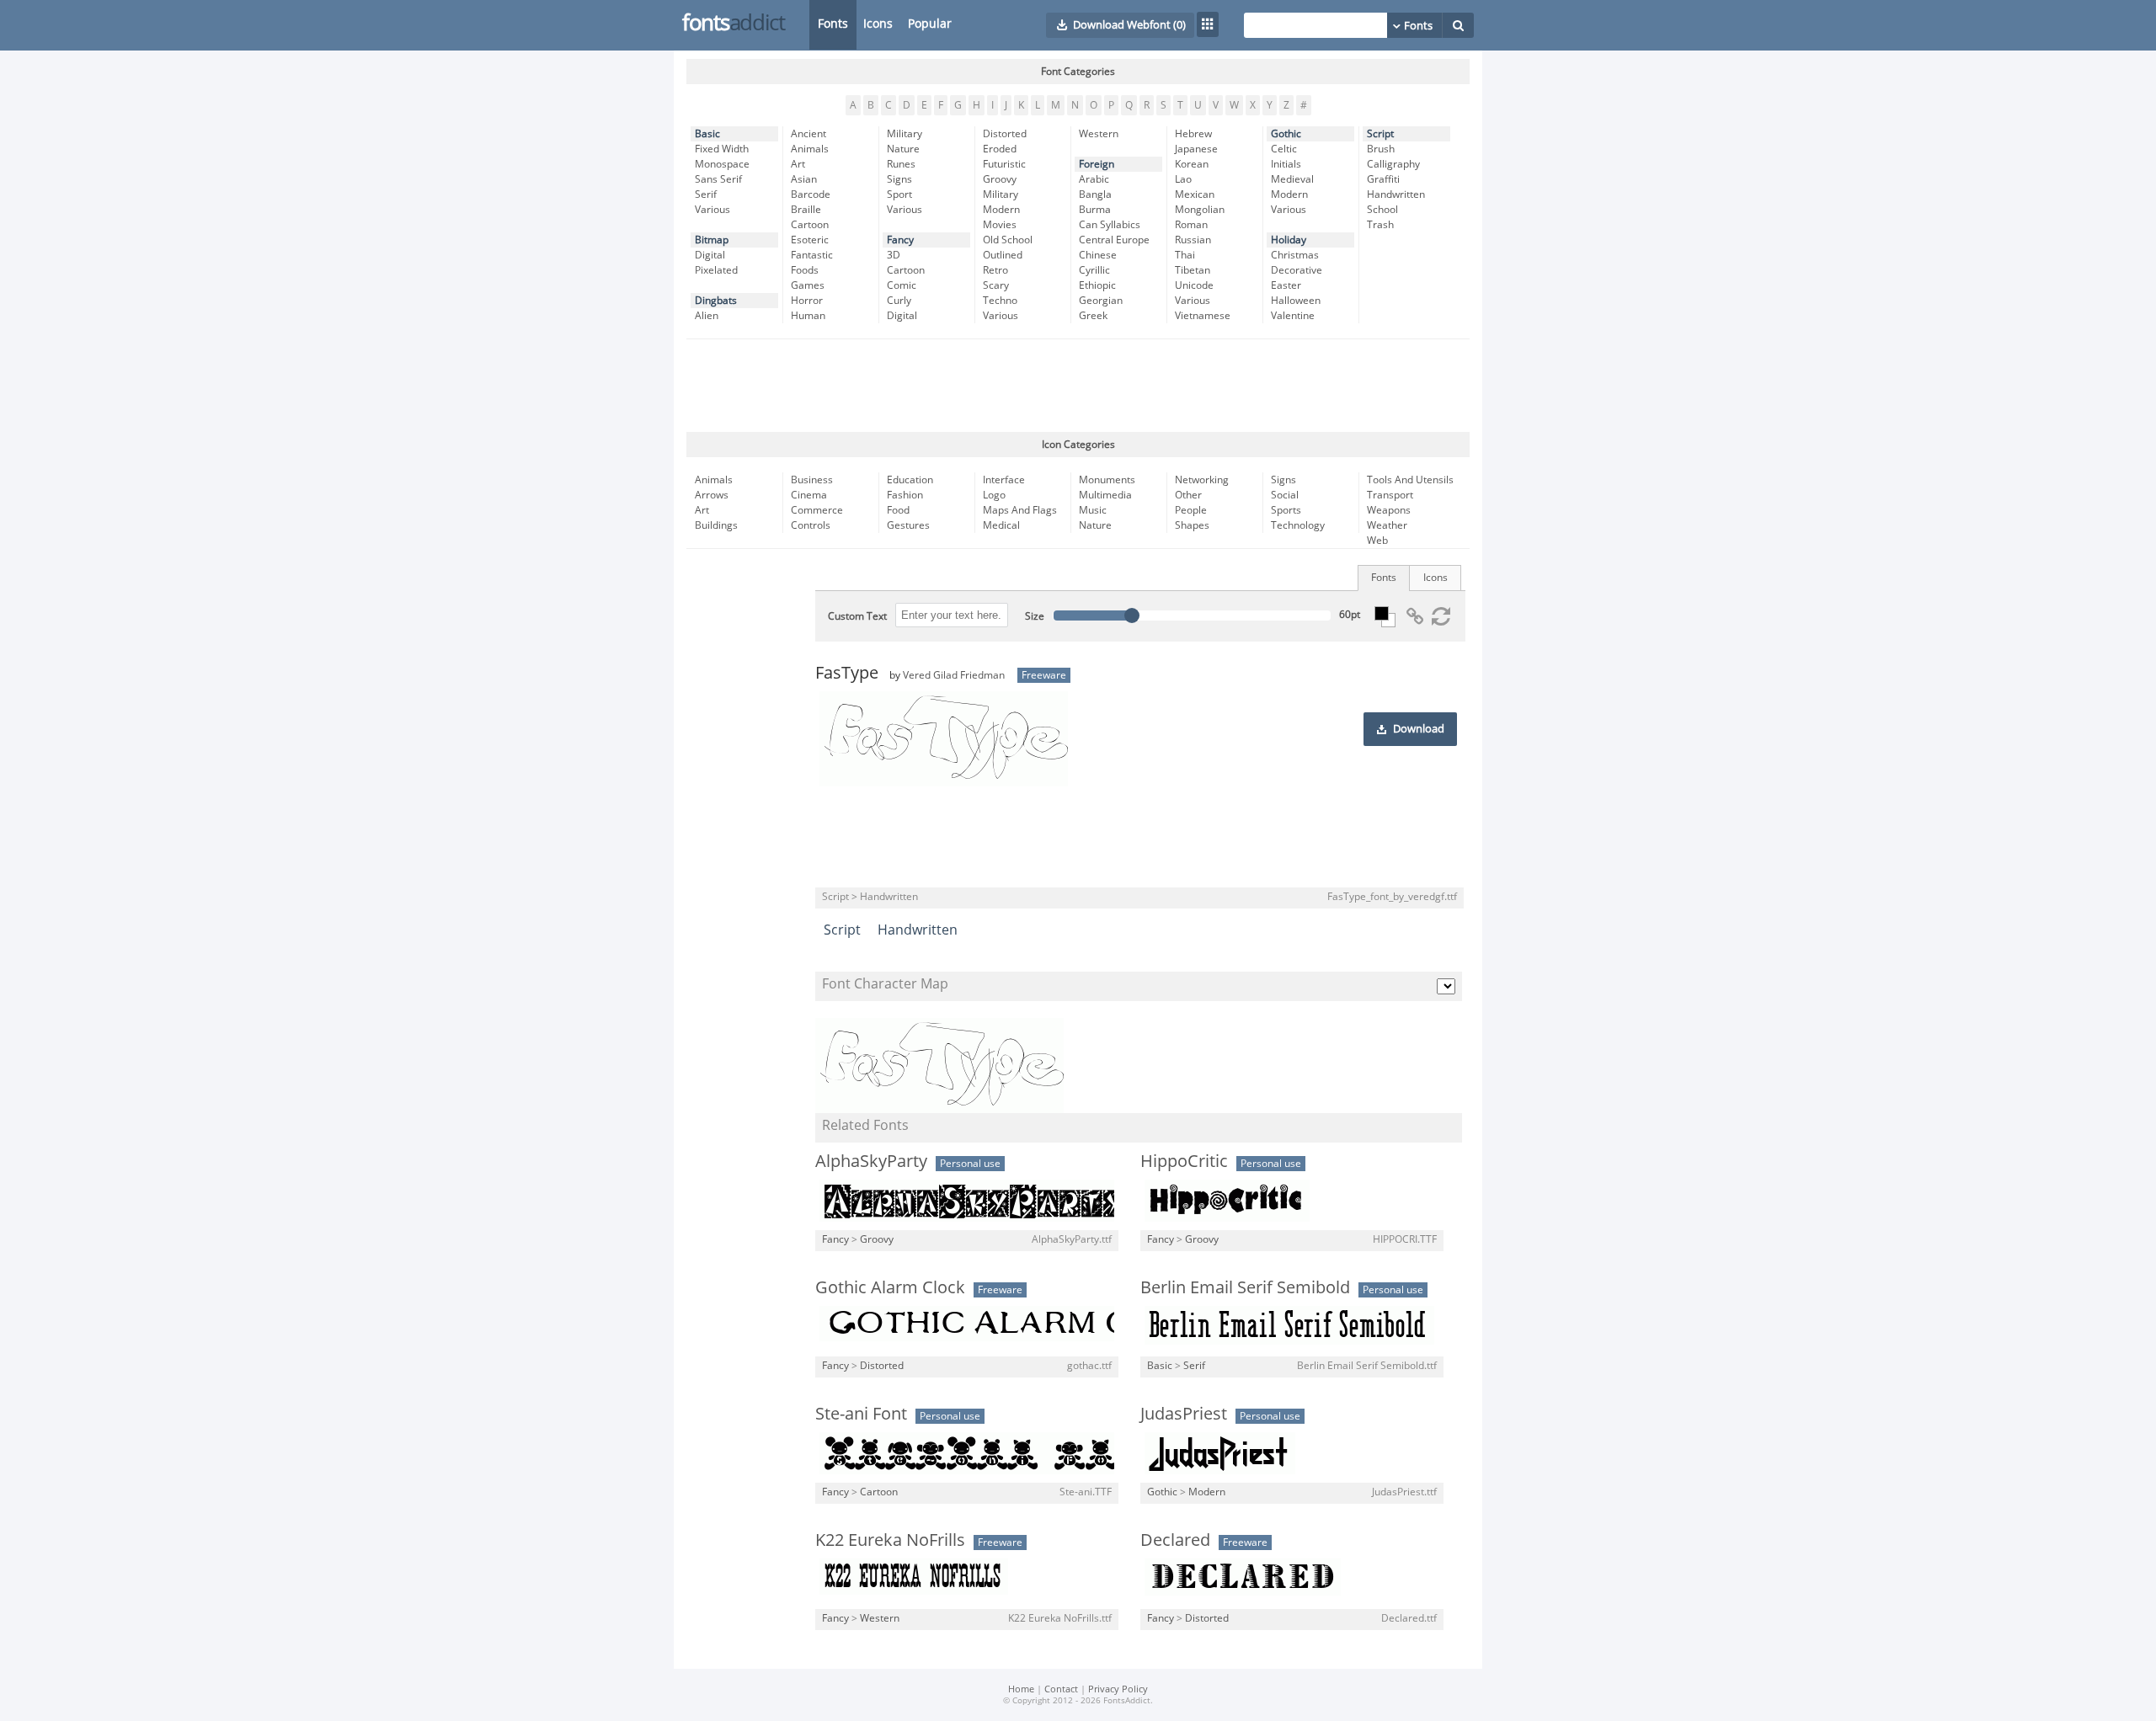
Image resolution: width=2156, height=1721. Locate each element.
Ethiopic (1097, 285)
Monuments (1107, 480)
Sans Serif (718, 179)
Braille (806, 210)
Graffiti (1383, 179)
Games (808, 285)
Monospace (722, 164)
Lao (1183, 179)
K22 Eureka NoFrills (890, 1540)
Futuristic (1004, 164)
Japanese (1196, 149)
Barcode (811, 194)
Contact (1061, 1689)
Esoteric (810, 240)
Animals (810, 149)
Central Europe (1114, 240)
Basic (707, 134)
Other (1188, 495)
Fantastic (812, 255)
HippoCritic (1184, 1161)
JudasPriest (1184, 1414)
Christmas (1295, 255)
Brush (1381, 149)
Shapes (1192, 525)
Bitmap (712, 240)
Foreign (1097, 164)
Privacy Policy (1118, 1689)
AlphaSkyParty (871, 1161)
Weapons (1389, 510)
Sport (899, 194)
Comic (902, 285)
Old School (1008, 240)
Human (808, 316)
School (1382, 210)
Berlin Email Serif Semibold (1245, 1287)
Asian (804, 179)
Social (1285, 495)
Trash (1380, 225)
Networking (1202, 480)
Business (812, 480)
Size (1035, 616)
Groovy (1000, 179)
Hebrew (1193, 134)
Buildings (716, 525)
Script (1380, 134)
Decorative (1297, 270)
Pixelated (716, 270)
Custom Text (857, 616)
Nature (903, 149)
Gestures (908, 525)
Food (898, 510)
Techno (1000, 301)
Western (1099, 134)
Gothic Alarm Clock (890, 1287)
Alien (707, 316)
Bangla (1095, 194)
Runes (901, 164)
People (1191, 510)
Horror (807, 301)
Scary (996, 285)
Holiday (1289, 240)
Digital (710, 255)
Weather (1387, 525)
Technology (1298, 525)
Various (712, 210)
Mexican (1195, 194)
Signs (899, 179)
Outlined (1003, 255)
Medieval (1292, 179)
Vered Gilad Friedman (954, 675)
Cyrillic (1094, 270)
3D (894, 255)
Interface (1004, 480)
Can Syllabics (1110, 225)
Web (1377, 541)
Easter (1286, 285)
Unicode (1194, 285)
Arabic (1094, 179)
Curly (899, 301)
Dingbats (716, 301)
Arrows (712, 495)
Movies (1000, 225)
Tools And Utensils (1410, 480)
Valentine (1293, 316)
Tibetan (1193, 270)
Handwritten (1396, 194)
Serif (706, 194)
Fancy (900, 240)
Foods (805, 270)
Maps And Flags (1020, 510)
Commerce (817, 510)
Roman (1191, 225)
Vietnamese (1203, 316)
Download (1419, 729)
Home (1021, 1689)
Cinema (809, 495)
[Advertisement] (1078, 386)
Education (910, 480)
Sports (1286, 510)
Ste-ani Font (861, 1414)
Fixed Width (722, 149)
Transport (1390, 495)
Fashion (905, 495)
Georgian (1101, 301)
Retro (995, 270)
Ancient (808, 134)
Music (1093, 510)
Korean (1192, 164)
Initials (1286, 164)
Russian (1193, 240)
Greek (1093, 316)
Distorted (1005, 134)
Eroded (1000, 149)
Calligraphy (1393, 164)
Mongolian (1200, 210)
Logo (994, 495)
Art (798, 164)
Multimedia (1105, 495)
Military (905, 134)
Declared (1175, 1540)
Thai (1185, 255)
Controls (811, 525)
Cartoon (810, 225)
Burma (1095, 210)
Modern (1001, 210)
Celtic (1284, 149)
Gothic (1286, 134)
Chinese (1098, 255)
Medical (1001, 525)
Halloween (1296, 301)
